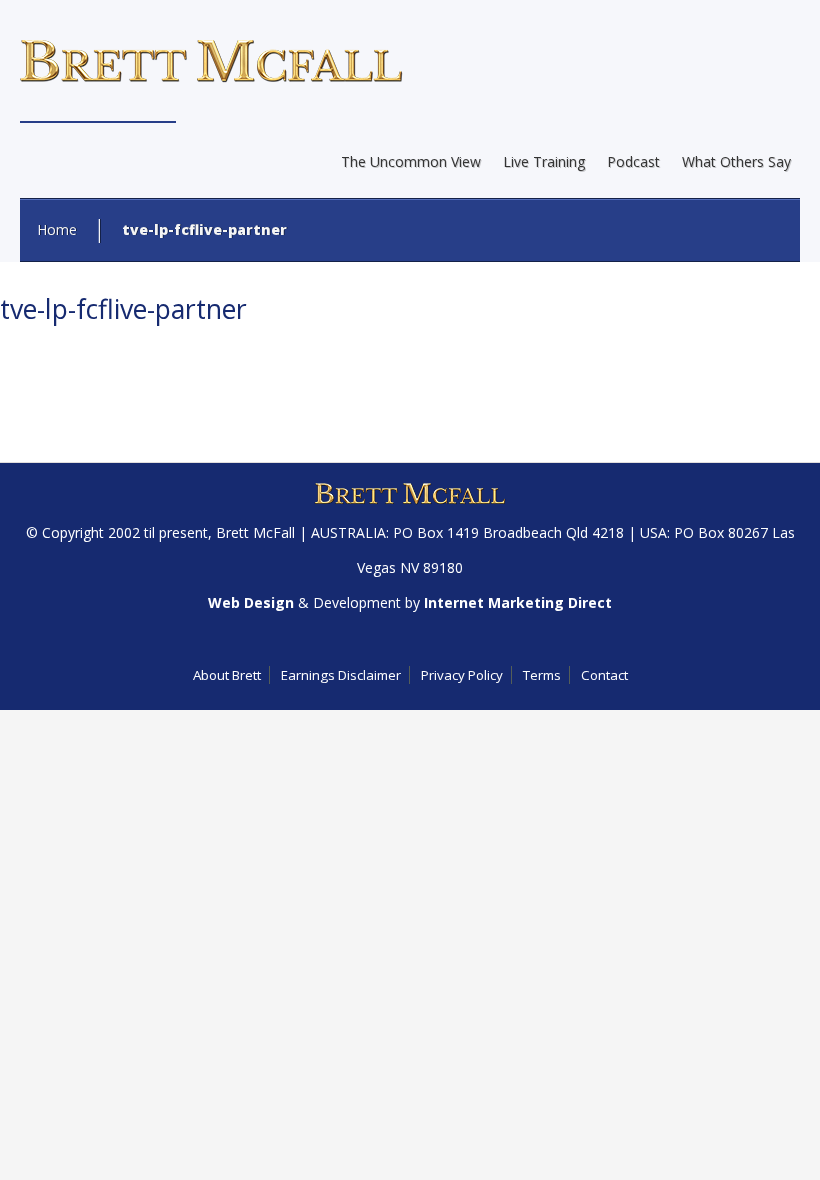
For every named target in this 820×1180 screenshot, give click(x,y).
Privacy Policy (462, 675)
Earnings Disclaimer (341, 675)
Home (57, 229)
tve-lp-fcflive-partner (123, 309)
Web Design (251, 602)
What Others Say (736, 161)
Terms (542, 675)
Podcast (633, 161)
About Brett (227, 675)
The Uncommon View (411, 161)
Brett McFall (255, 532)
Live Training (544, 161)
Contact (604, 675)
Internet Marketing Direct (518, 602)
